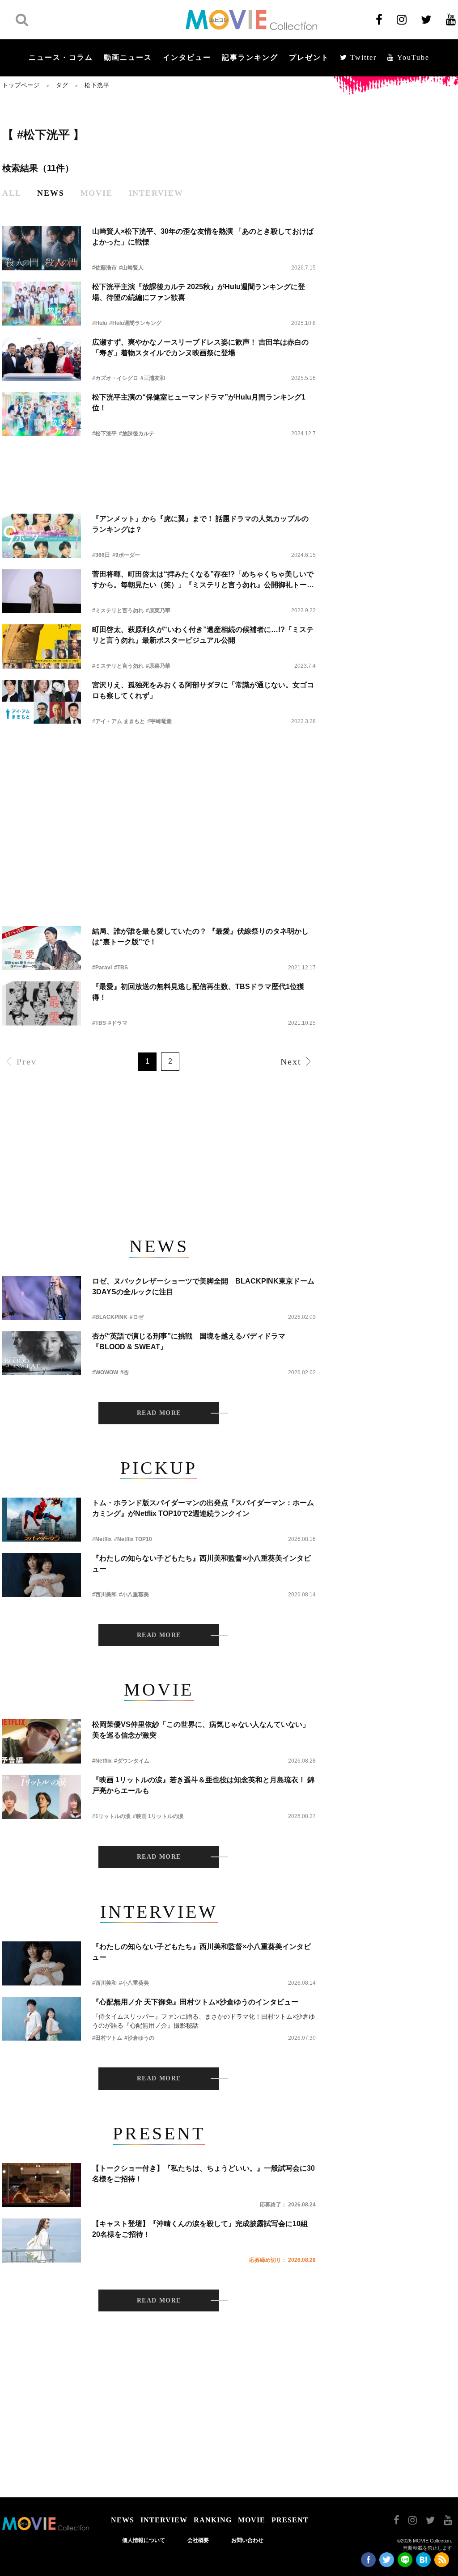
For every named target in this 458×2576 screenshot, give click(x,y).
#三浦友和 (153, 378)
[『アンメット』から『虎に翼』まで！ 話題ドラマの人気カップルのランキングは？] (42, 536)
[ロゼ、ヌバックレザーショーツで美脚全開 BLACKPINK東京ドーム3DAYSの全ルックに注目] (42, 1298)
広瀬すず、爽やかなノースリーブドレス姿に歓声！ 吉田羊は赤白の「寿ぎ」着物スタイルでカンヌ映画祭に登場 (200, 347)
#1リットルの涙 (111, 1816)
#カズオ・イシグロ (115, 378)
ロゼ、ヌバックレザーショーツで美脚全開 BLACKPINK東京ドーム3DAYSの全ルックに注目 (203, 1286)
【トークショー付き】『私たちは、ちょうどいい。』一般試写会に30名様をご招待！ (204, 2174)
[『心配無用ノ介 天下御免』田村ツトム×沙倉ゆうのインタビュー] (42, 2019)
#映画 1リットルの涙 (158, 1816)
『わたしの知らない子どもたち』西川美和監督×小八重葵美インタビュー (201, 1564)
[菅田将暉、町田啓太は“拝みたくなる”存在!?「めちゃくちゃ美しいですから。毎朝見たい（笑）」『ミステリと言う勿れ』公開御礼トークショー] (42, 591)
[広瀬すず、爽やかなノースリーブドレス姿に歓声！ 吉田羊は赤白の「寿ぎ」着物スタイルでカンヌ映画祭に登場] (42, 359)
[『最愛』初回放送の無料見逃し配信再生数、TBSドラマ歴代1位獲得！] (42, 1004)
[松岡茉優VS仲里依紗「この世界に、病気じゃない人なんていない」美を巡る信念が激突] (42, 1741)
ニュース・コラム (61, 57)
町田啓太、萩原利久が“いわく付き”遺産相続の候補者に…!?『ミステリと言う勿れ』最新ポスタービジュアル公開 (203, 635)
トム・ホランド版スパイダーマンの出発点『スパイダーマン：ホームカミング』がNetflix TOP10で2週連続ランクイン (203, 1508)
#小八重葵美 (134, 1595)
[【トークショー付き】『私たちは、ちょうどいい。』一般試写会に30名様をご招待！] (42, 2185)
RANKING (213, 2520)
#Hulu (100, 323)
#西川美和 (104, 1595)
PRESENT (290, 2520)
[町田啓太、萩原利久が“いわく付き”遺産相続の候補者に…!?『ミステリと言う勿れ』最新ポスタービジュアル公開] (42, 646)
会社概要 (198, 2540)
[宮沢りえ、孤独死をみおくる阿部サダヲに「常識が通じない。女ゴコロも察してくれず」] (42, 702)
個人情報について (144, 2540)
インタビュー (187, 57)
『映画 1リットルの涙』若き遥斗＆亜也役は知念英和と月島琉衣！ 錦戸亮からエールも (203, 1785)
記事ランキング (250, 57)
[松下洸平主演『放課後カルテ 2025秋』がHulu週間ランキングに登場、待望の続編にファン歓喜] (42, 304)
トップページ (21, 85)
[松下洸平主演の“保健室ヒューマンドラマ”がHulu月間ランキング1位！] (42, 414)
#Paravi (102, 968)
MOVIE (252, 2520)
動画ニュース (128, 57)
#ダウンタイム (132, 1761)
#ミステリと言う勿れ (118, 610)
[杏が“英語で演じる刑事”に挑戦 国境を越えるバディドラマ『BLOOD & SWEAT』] (42, 1353)
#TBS (121, 968)
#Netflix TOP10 (133, 1539)
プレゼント (309, 57)
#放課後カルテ (137, 434)
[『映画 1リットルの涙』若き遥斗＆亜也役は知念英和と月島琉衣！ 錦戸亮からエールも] (42, 1797)
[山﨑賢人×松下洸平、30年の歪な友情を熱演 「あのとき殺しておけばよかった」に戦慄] (42, 248)
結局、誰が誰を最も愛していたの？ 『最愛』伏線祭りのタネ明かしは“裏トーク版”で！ (200, 937)
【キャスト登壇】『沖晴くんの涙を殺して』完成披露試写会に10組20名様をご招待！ (200, 2229)
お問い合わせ (247, 2540)
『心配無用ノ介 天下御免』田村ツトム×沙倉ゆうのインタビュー (195, 2002)
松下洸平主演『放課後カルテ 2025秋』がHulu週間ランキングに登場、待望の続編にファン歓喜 (199, 292)
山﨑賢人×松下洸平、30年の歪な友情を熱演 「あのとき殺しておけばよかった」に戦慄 (203, 237)
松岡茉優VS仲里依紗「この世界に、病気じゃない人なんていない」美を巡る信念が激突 (201, 1730)
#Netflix (102, 1539)
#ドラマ (118, 1023)
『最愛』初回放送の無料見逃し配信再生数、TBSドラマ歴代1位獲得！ (198, 992)
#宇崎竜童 (159, 721)
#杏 (125, 1372)
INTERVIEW (164, 2520)
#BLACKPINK (110, 1317)
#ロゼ (137, 1317)
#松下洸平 (104, 434)
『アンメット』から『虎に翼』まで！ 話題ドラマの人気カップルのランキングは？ (200, 524)
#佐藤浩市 (104, 268)
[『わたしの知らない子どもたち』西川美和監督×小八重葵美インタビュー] (42, 1575)
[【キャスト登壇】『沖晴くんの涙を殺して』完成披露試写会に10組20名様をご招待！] (42, 2241)
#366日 (101, 555)
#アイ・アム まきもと (119, 721)
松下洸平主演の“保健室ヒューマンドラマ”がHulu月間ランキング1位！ (199, 402)
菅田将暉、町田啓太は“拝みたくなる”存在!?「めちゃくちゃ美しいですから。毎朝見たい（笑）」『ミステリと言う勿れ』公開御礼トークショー (203, 580)
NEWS (123, 2520)
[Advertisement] (159, 468)
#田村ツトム (107, 2038)
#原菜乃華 (158, 610)
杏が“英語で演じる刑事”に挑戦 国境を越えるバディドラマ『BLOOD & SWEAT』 (189, 1341)
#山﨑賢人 (131, 268)
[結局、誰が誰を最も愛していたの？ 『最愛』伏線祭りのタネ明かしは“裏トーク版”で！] (42, 948)
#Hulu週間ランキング (135, 323)
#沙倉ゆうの (139, 2038)
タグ (62, 85)
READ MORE (159, 1413)
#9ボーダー (126, 555)
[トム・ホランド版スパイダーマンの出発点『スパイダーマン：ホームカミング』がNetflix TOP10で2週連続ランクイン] (42, 1520)
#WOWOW (105, 1372)
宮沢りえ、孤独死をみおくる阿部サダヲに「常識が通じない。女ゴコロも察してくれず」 (203, 690)
